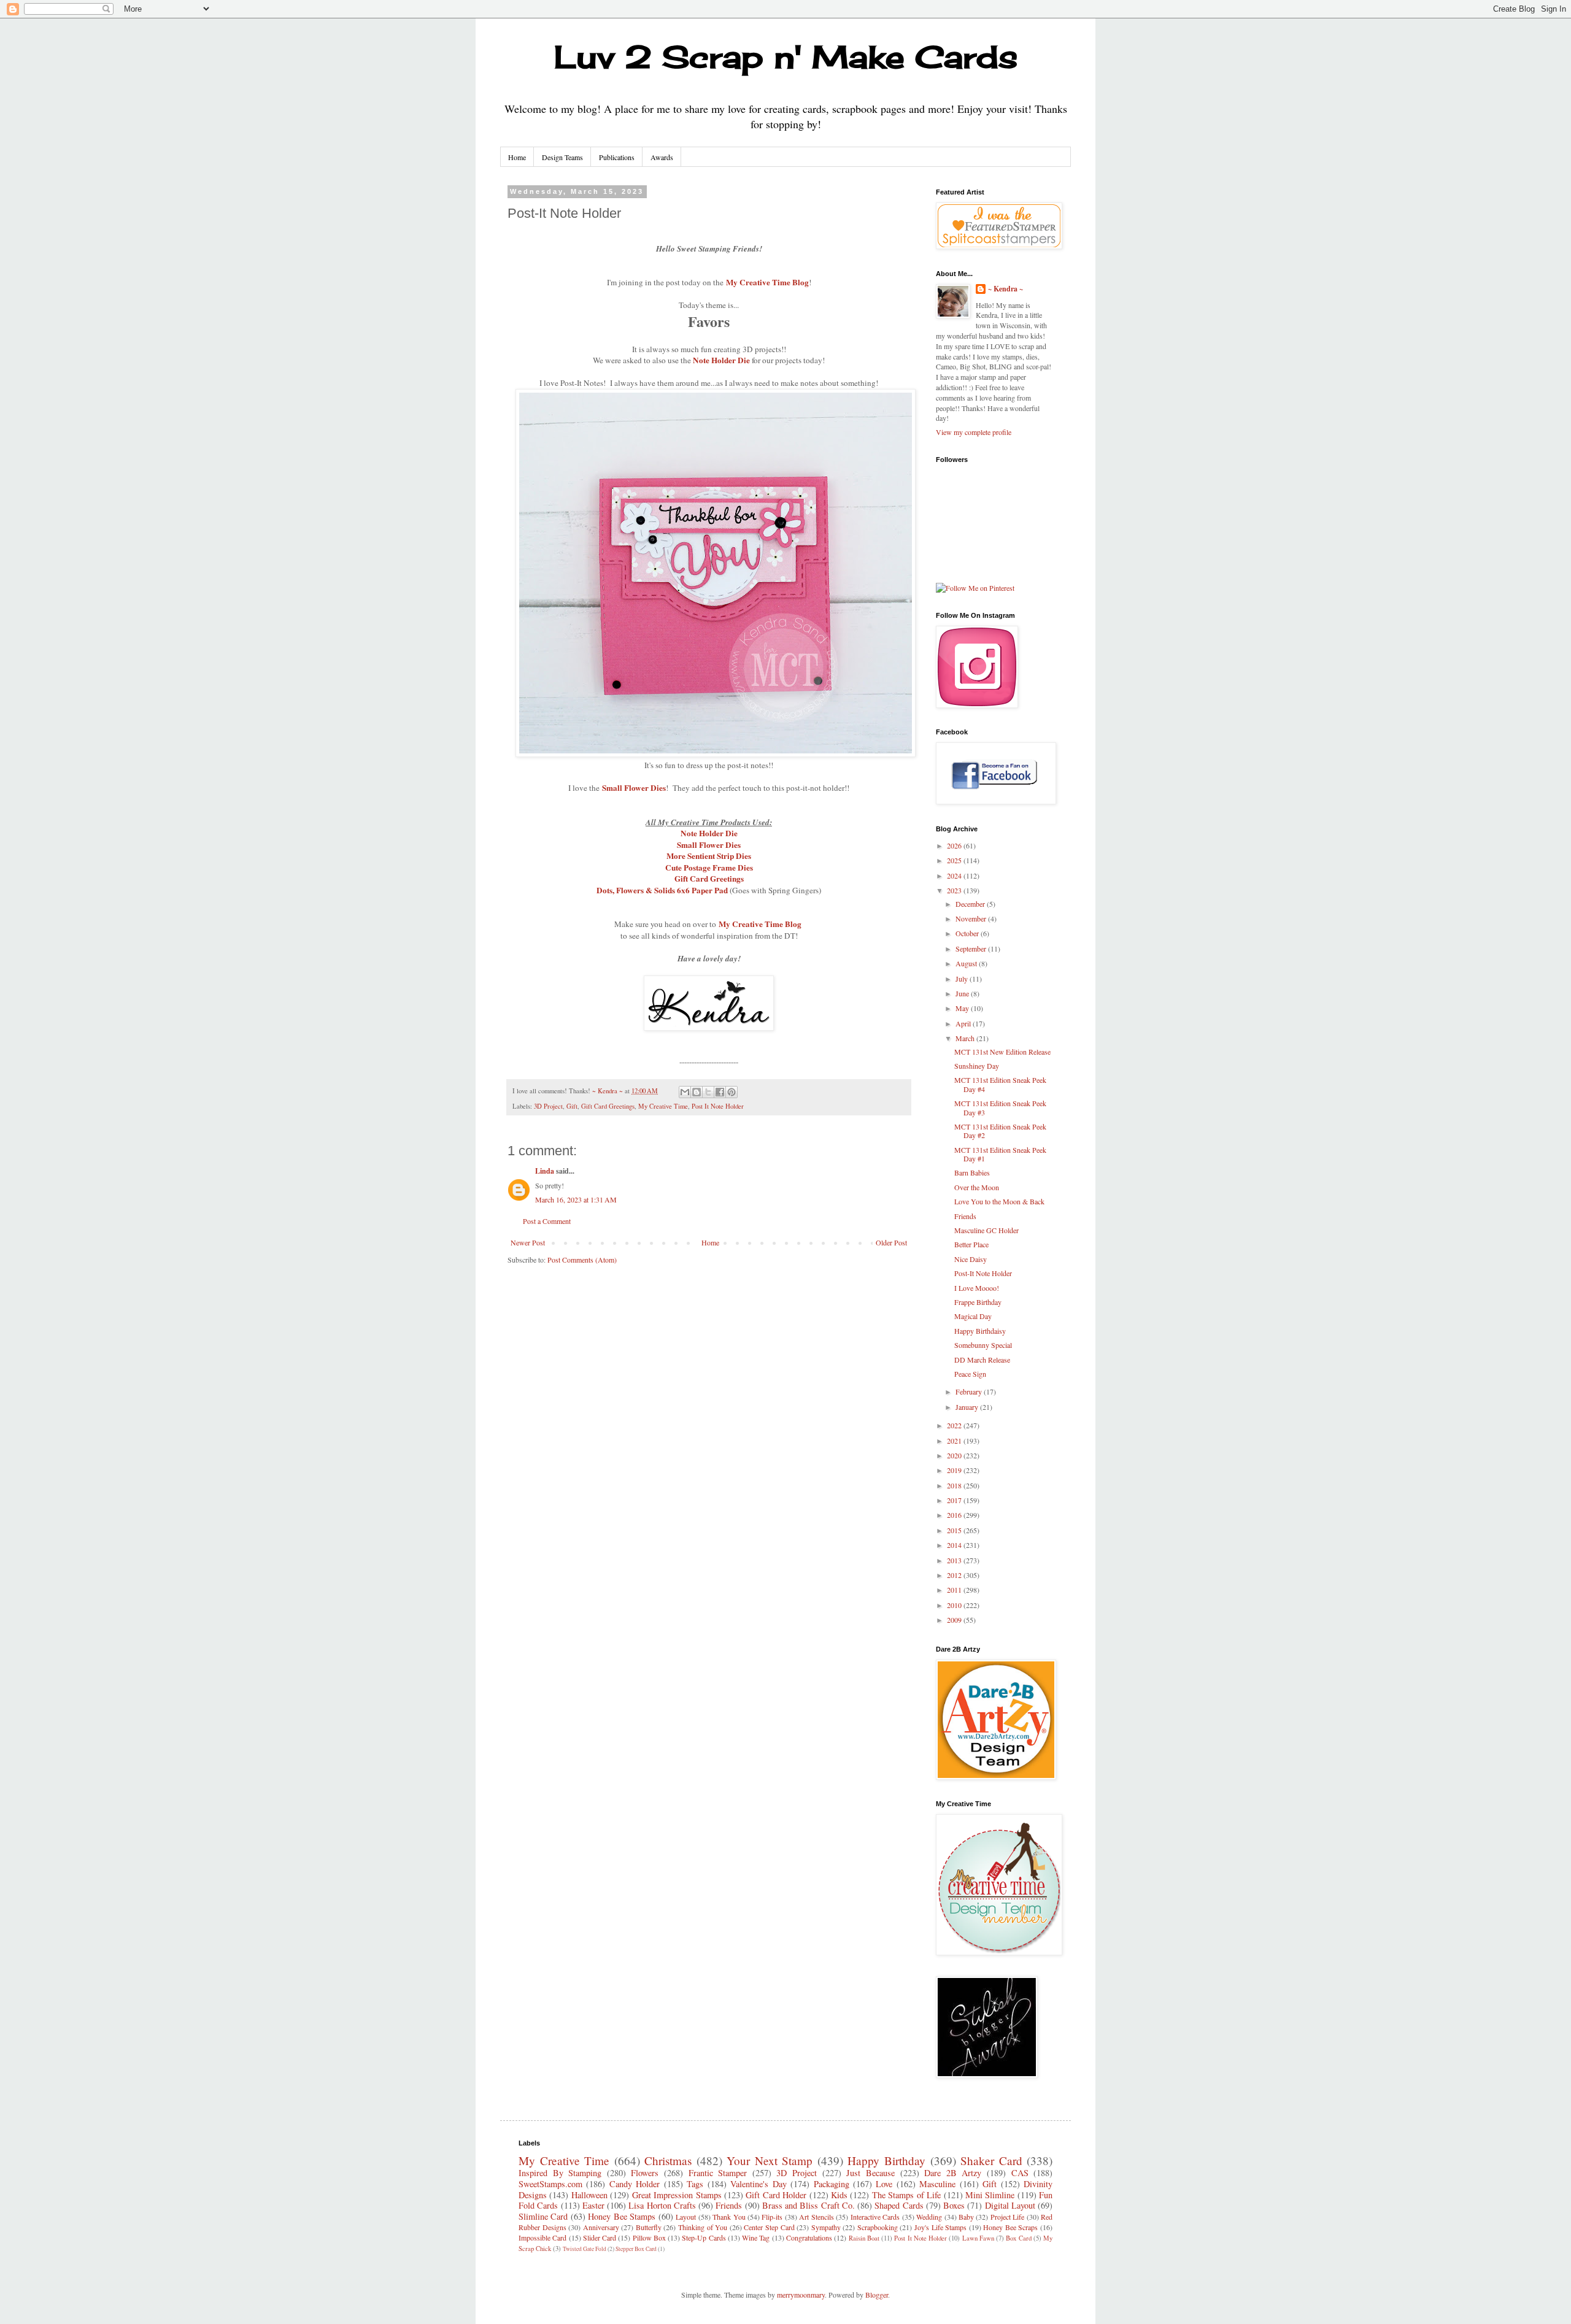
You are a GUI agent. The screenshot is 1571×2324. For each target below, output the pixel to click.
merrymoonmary (801, 2295)
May (963, 1008)
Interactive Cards (875, 2217)
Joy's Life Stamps (940, 2227)
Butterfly (649, 2227)
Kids (839, 2195)
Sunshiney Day (977, 1066)
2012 (955, 1575)
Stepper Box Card (636, 2249)
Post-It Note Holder (983, 1273)
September (972, 948)
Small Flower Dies (634, 788)
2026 (955, 845)
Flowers (645, 2173)
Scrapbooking (878, 2227)
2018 (955, 1485)
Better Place (971, 1244)
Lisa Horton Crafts (662, 2205)
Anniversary (601, 2227)
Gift (572, 1106)
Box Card (1018, 2238)
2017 (955, 1500)
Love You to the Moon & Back (999, 1201)
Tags (695, 2184)
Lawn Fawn (978, 2238)
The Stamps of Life (906, 2195)
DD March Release (982, 1360)
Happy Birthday (886, 2160)
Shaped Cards (899, 2205)
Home (517, 157)
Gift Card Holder (776, 2195)
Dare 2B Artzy (953, 2173)
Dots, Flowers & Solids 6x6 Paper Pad (662, 890)
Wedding (929, 2217)
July (963, 979)
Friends (965, 1216)
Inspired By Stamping (560, 2173)
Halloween (589, 2195)
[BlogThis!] (697, 1092)
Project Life (1007, 2217)
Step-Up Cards (704, 2237)
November (972, 918)
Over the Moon (977, 1187)
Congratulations (809, 2237)
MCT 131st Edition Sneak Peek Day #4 (1000, 1084)
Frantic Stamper (718, 2173)
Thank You (729, 2217)
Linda (545, 1171)
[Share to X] (708, 1092)
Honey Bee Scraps (1010, 2227)
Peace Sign (970, 1374)
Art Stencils (816, 2217)
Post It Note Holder (718, 1106)
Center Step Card (769, 2227)
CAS (1020, 2173)
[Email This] (685, 1092)
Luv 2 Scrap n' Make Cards (786, 57)
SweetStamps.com (550, 2184)
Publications (617, 157)
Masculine (937, 2184)
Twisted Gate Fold (585, 2249)
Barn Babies (972, 1172)
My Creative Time (663, 1106)
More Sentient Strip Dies (709, 856)
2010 (955, 1605)
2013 (955, 1560)
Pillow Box (649, 2237)
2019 (955, 1470)
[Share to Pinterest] (731, 1092)
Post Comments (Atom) (582, 1260)
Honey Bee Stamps (622, 2216)
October (968, 933)
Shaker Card (991, 2160)
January (968, 1407)
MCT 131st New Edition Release (1002, 1052)
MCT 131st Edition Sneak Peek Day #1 (1000, 1154)
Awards (662, 157)
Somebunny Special (983, 1345)
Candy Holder (635, 2184)
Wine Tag (756, 2237)
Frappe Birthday (978, 1302)
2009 (955, 1620)
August (967, 963)
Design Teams (562, 157)
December (971, 904)
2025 (955, 860)
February (970, 1391)
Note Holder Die (721, 360)
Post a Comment (547, 1221)
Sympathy (826, 2227)
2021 (955, 1441)
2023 (955, 890)
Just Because (870, 2173)
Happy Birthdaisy (980, 1331)
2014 (955, 1545)
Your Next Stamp (770, 2160)
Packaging (832, 2184)
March (966, 1038)
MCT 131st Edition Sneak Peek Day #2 (1000, 1131)
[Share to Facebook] (720, 1092)
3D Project (548, 1106)
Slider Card (600, 2237)
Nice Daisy (971, 1259)
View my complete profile (974, 432)
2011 (955, 1590)
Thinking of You (703, 2227)
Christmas (668, 2160)
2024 (955, 875)
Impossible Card (542, 2237)
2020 (955, 1455)
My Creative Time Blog (767, 282)
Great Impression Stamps (677, 2195)
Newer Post (528, 1242)
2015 (955, 1530)
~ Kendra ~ (1006, 289)
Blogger (877, 2295)
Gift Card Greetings (709, 879)
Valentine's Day (758, 2184)
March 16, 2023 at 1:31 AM (576, 1199)
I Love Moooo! (977, 1288)
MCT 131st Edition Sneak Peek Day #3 (1000, 1107)
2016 (955, 1515)
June (963, 993)
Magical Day (973, 1316)
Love (884, 2184)
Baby (966, 2217)
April (964, 1023)
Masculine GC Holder (986, 1230)
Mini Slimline (990, 2195)
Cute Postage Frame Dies (709, 868)
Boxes (954, 2205)
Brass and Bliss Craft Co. (809, 2205)
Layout (686, 2217)
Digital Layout (1010, 2205)
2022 (955, 1425)
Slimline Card (543, 2216)
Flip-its (772, 2217)
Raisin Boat (864, 2238)
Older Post (891, 1242)
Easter (593, 2205)
